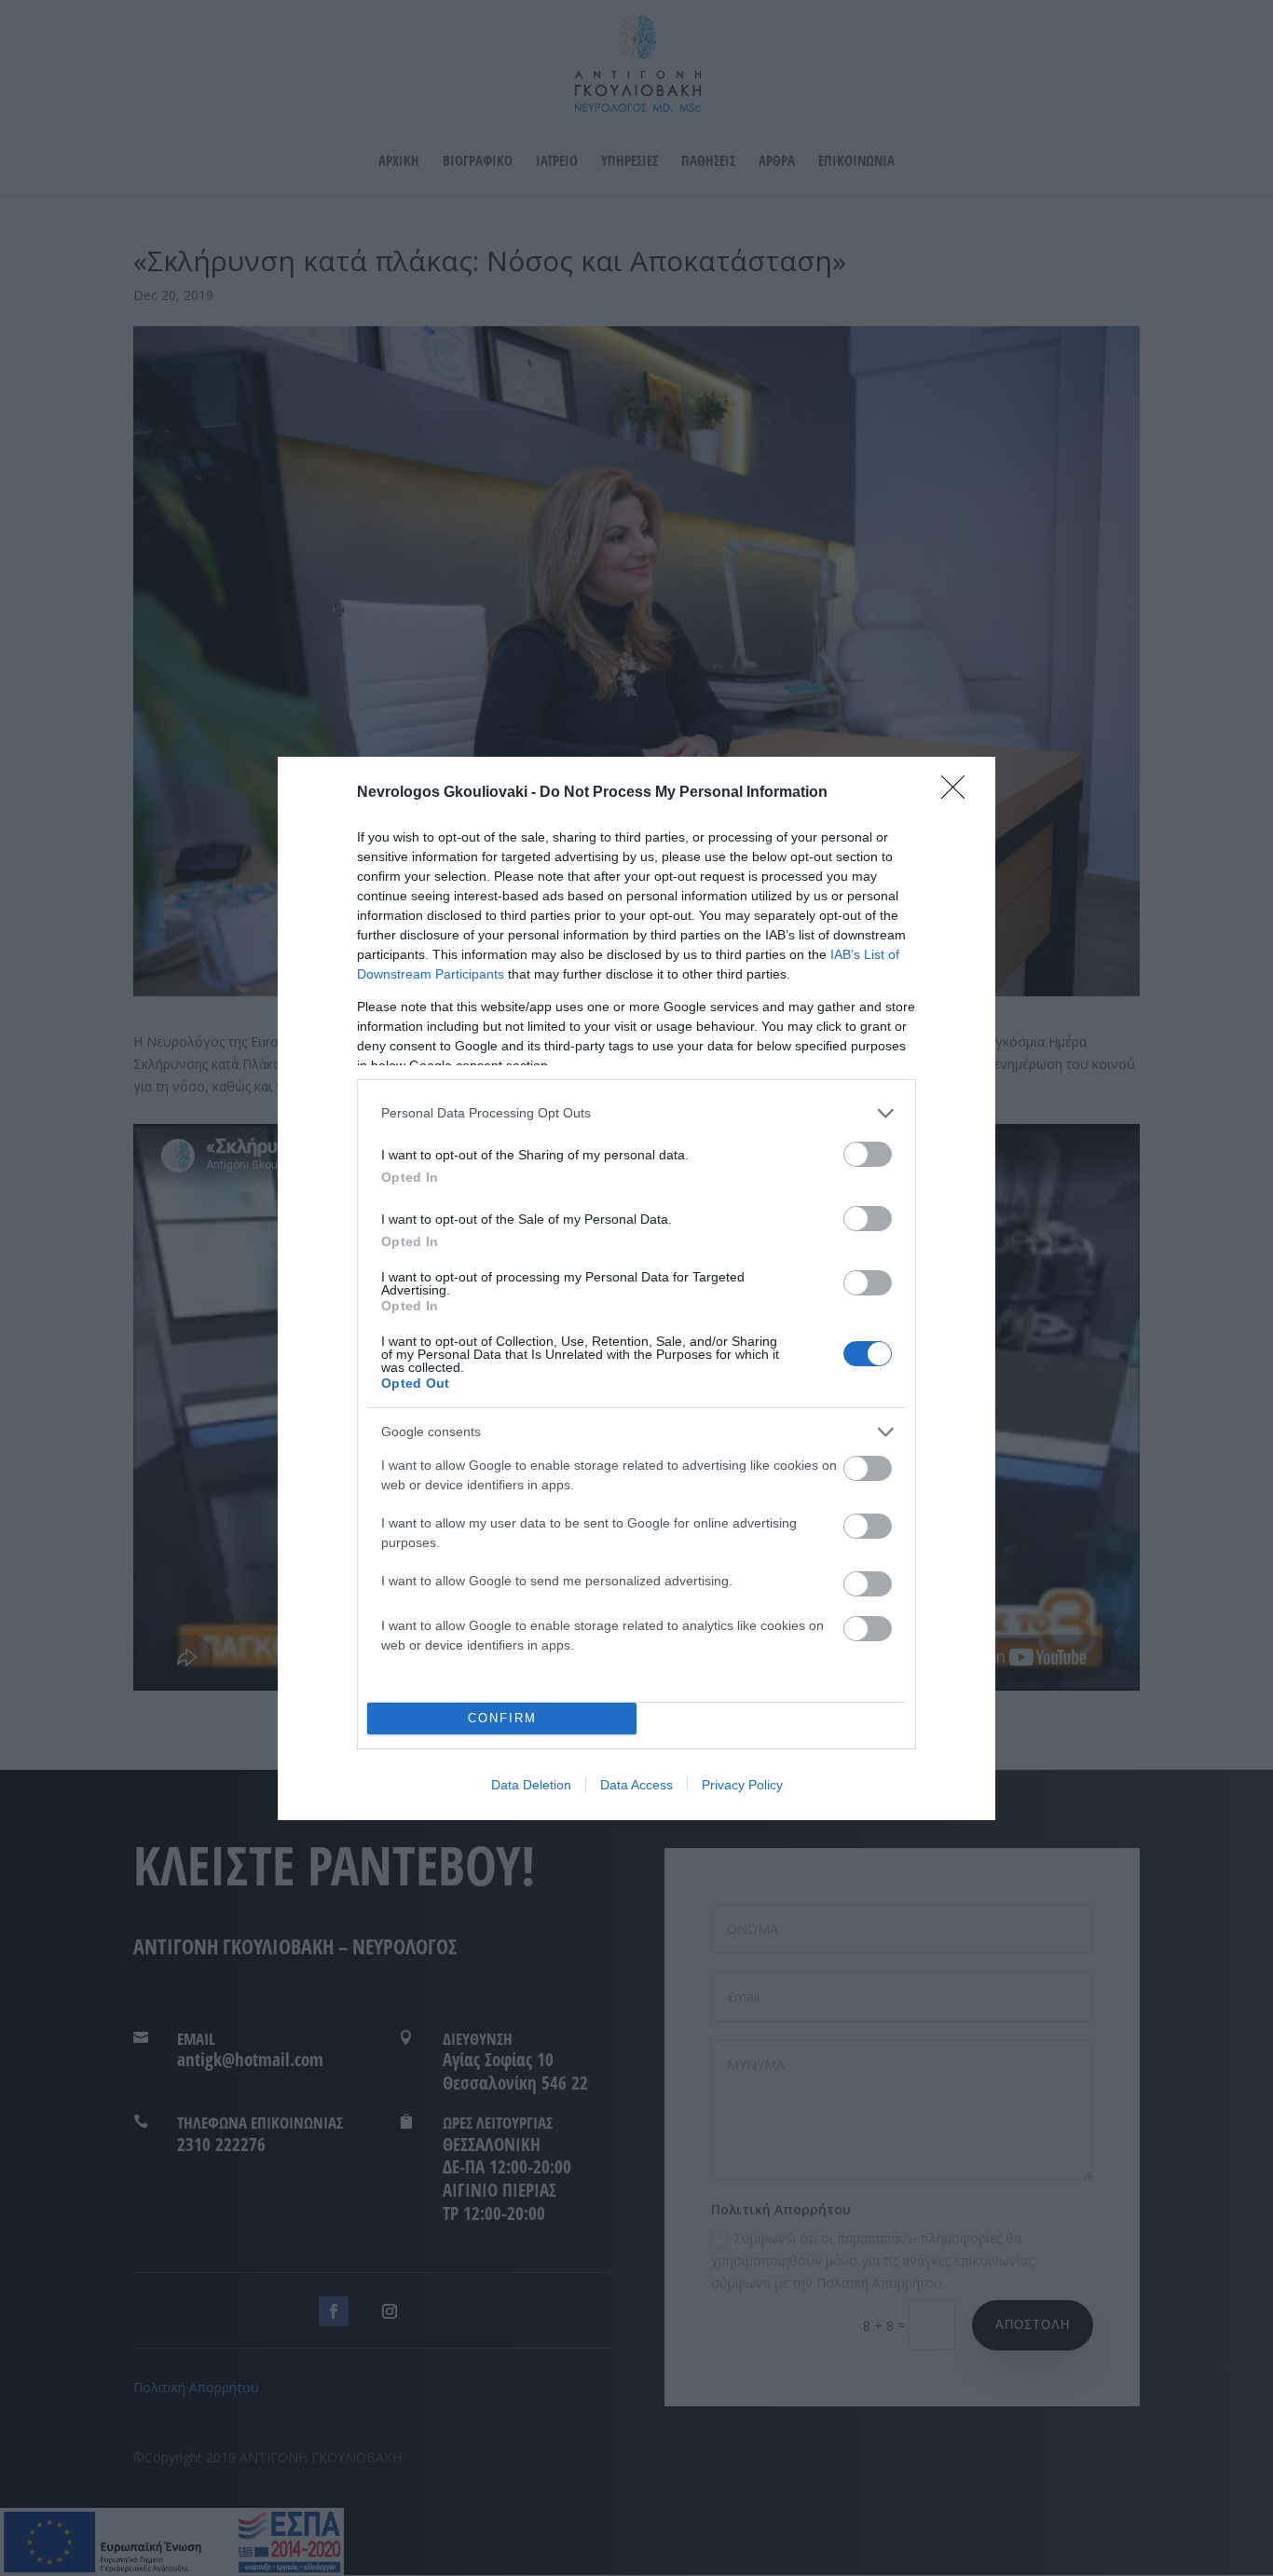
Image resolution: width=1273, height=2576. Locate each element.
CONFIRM (502, 1718)
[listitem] (636, 1113)
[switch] (868, 1154)
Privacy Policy (742, 1785)
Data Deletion (531, 1785)
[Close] (959, 793)
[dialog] (636, 1288)
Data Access (636, 1785)
